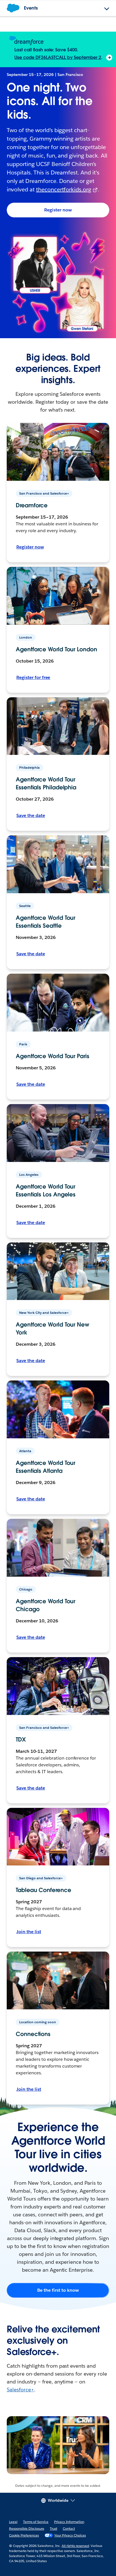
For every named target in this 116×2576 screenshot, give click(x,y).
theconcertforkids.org (64, 189)
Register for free (33, 677)
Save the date (31, 815)
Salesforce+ (20, 2390)
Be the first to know (58, 2290)
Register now (58, 210)
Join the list (29, 1932)
